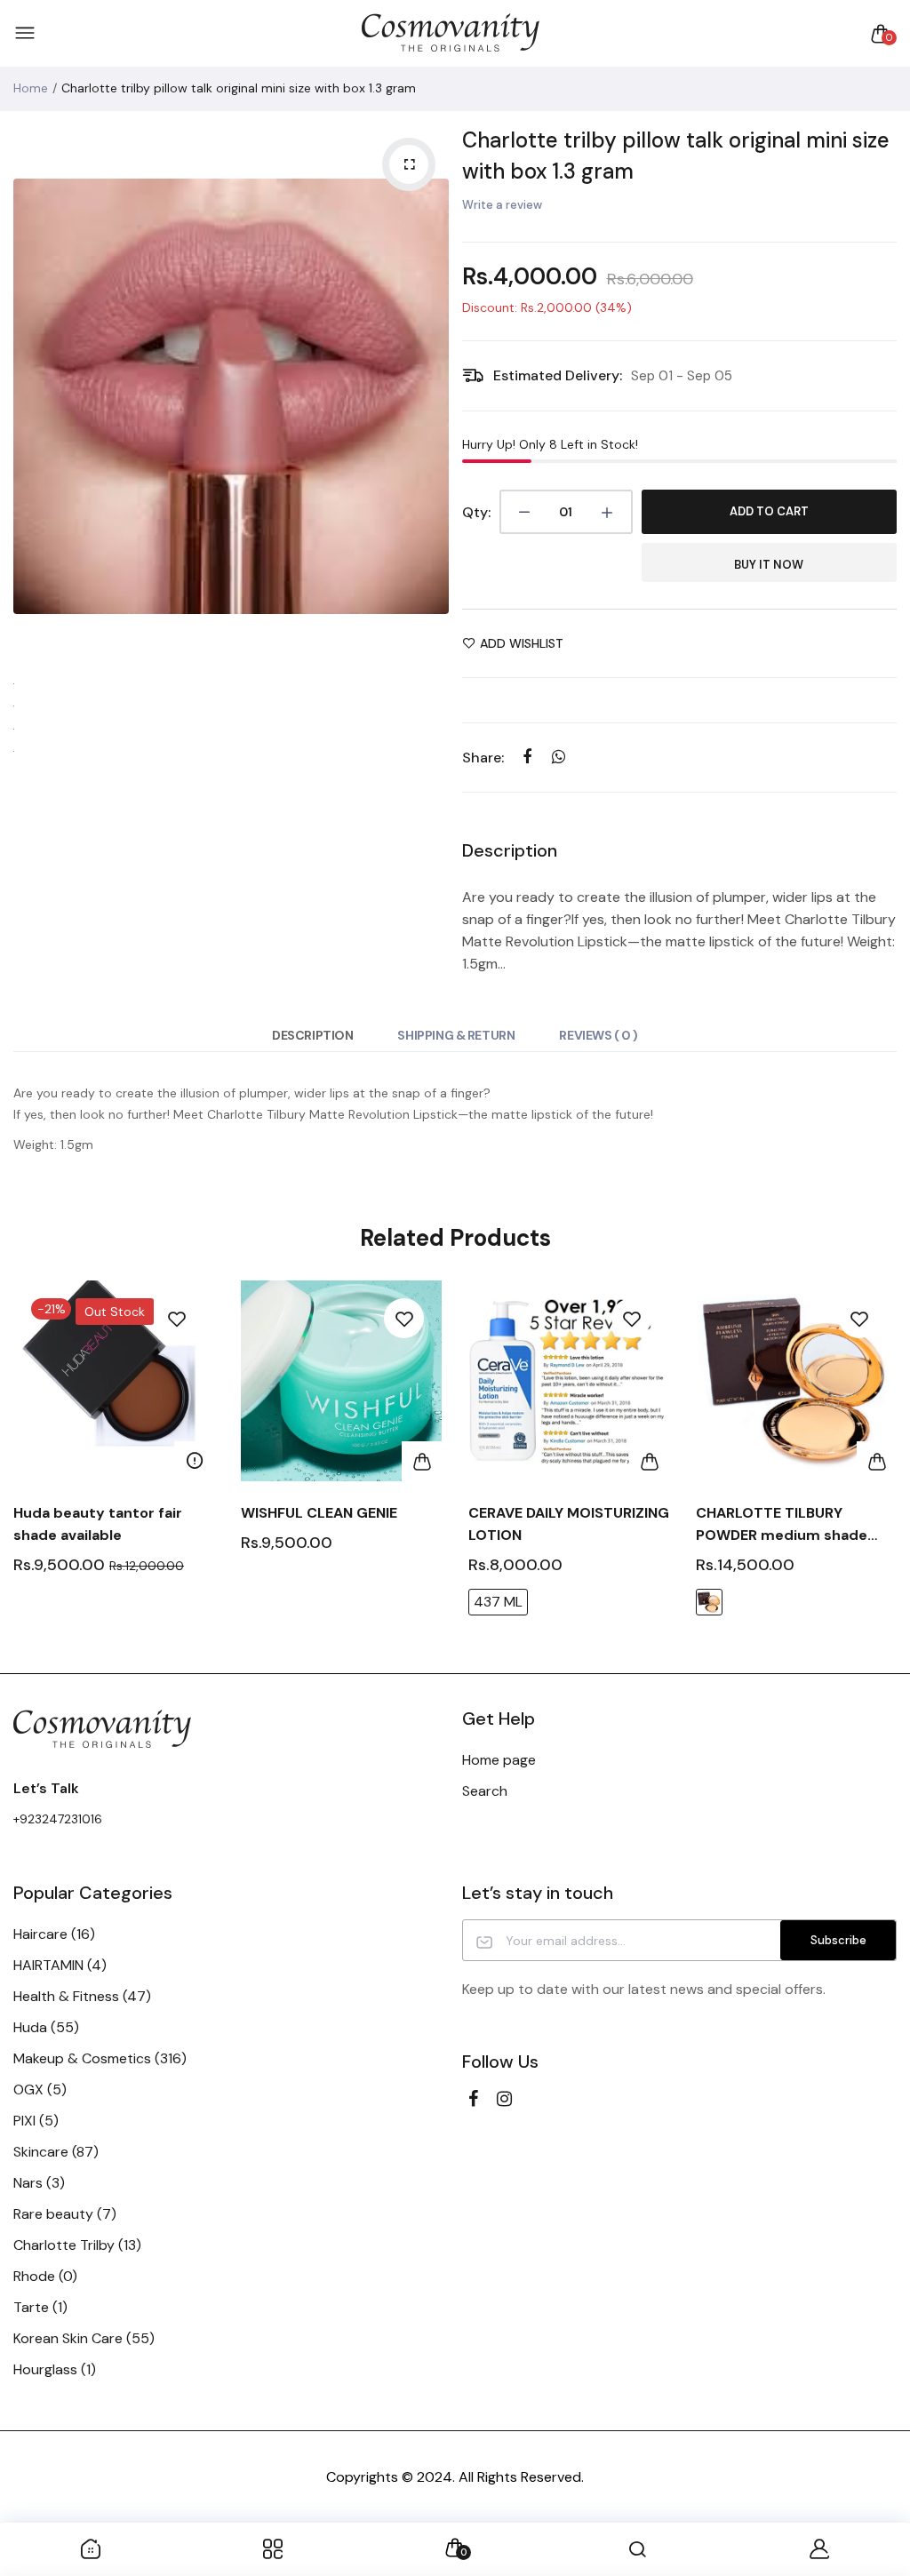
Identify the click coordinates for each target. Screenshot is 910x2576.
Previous (31, 396)
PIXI (36, 2121)
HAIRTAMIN (60, 1965)
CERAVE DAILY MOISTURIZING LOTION (569, 1524)
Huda (46, 2027)
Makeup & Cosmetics (100, 2058)
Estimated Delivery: (558, 375)
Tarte (40, 2307)
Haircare (54, 1934)
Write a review (502, 205)
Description (312, 1035)
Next (431, 396)
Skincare (56, 2152)
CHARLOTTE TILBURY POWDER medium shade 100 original (782, 1525)
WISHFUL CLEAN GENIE (319, 1513)
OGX (40, 2090)
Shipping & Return (456, 1035)
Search (485, 1791)
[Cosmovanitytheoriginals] (451, 33)
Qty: (476, 512)
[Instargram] (504, 2099)
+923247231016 (58, 1819)
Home (31, 88)
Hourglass (55, 2369)
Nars (39, 2183)
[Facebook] (473, 2099)
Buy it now (769, 565)
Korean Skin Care (84, 2338)
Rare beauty (65, 2214)
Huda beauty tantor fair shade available (98, 1524)
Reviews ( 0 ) (599, 1035)
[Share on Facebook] (527, 757)
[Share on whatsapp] (559, 757)
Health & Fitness (82, 1996)
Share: (483, 758)
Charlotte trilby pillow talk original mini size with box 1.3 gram (676, 156)
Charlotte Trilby (77, 2245)
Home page (499, 1760)
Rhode (45, 2276)
